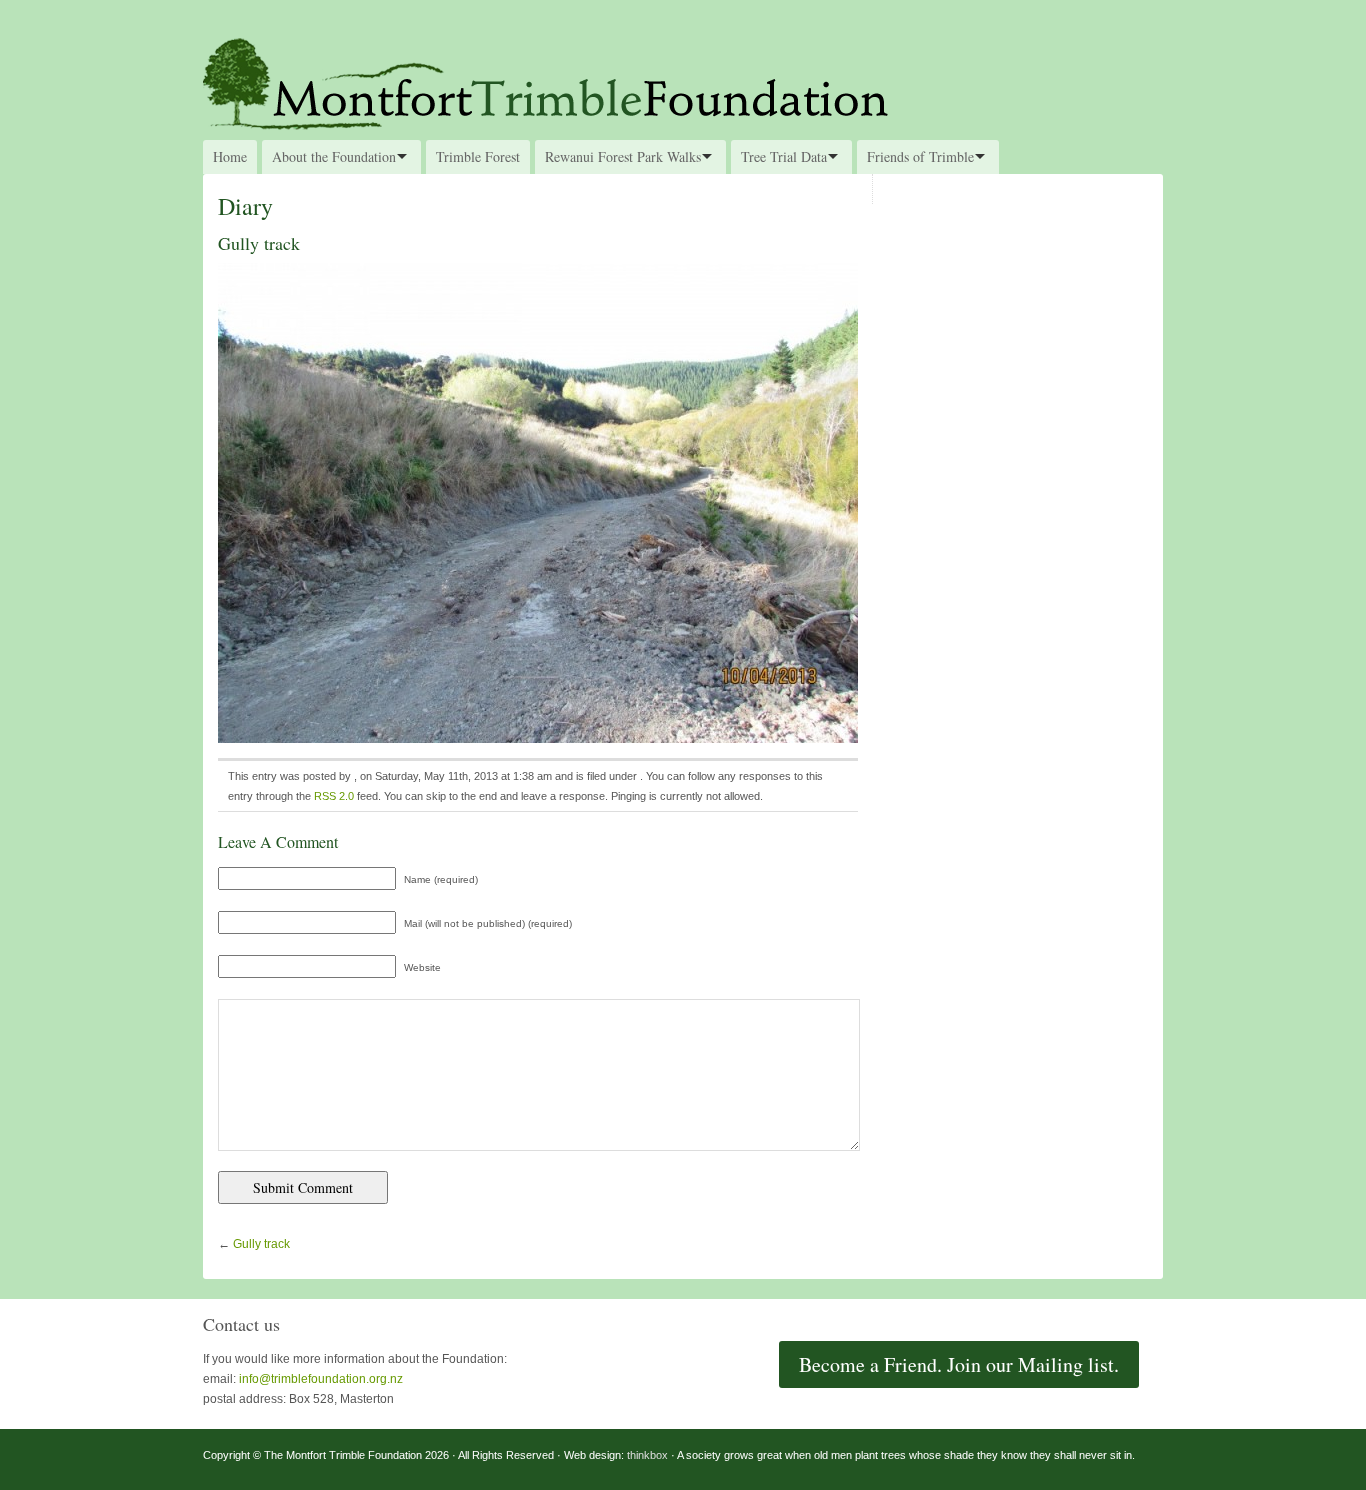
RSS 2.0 (334, 796)
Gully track (261, 1244)
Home (230, 156)
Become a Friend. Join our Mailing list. (959, 1364)
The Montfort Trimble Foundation (683, 82)
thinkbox (647, 1455)
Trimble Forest (478, 156)
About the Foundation (334, 156)
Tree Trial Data (784, 156)
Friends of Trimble (920, 156)
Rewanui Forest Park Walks (623, 156)
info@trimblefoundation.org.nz (321, 1379)
